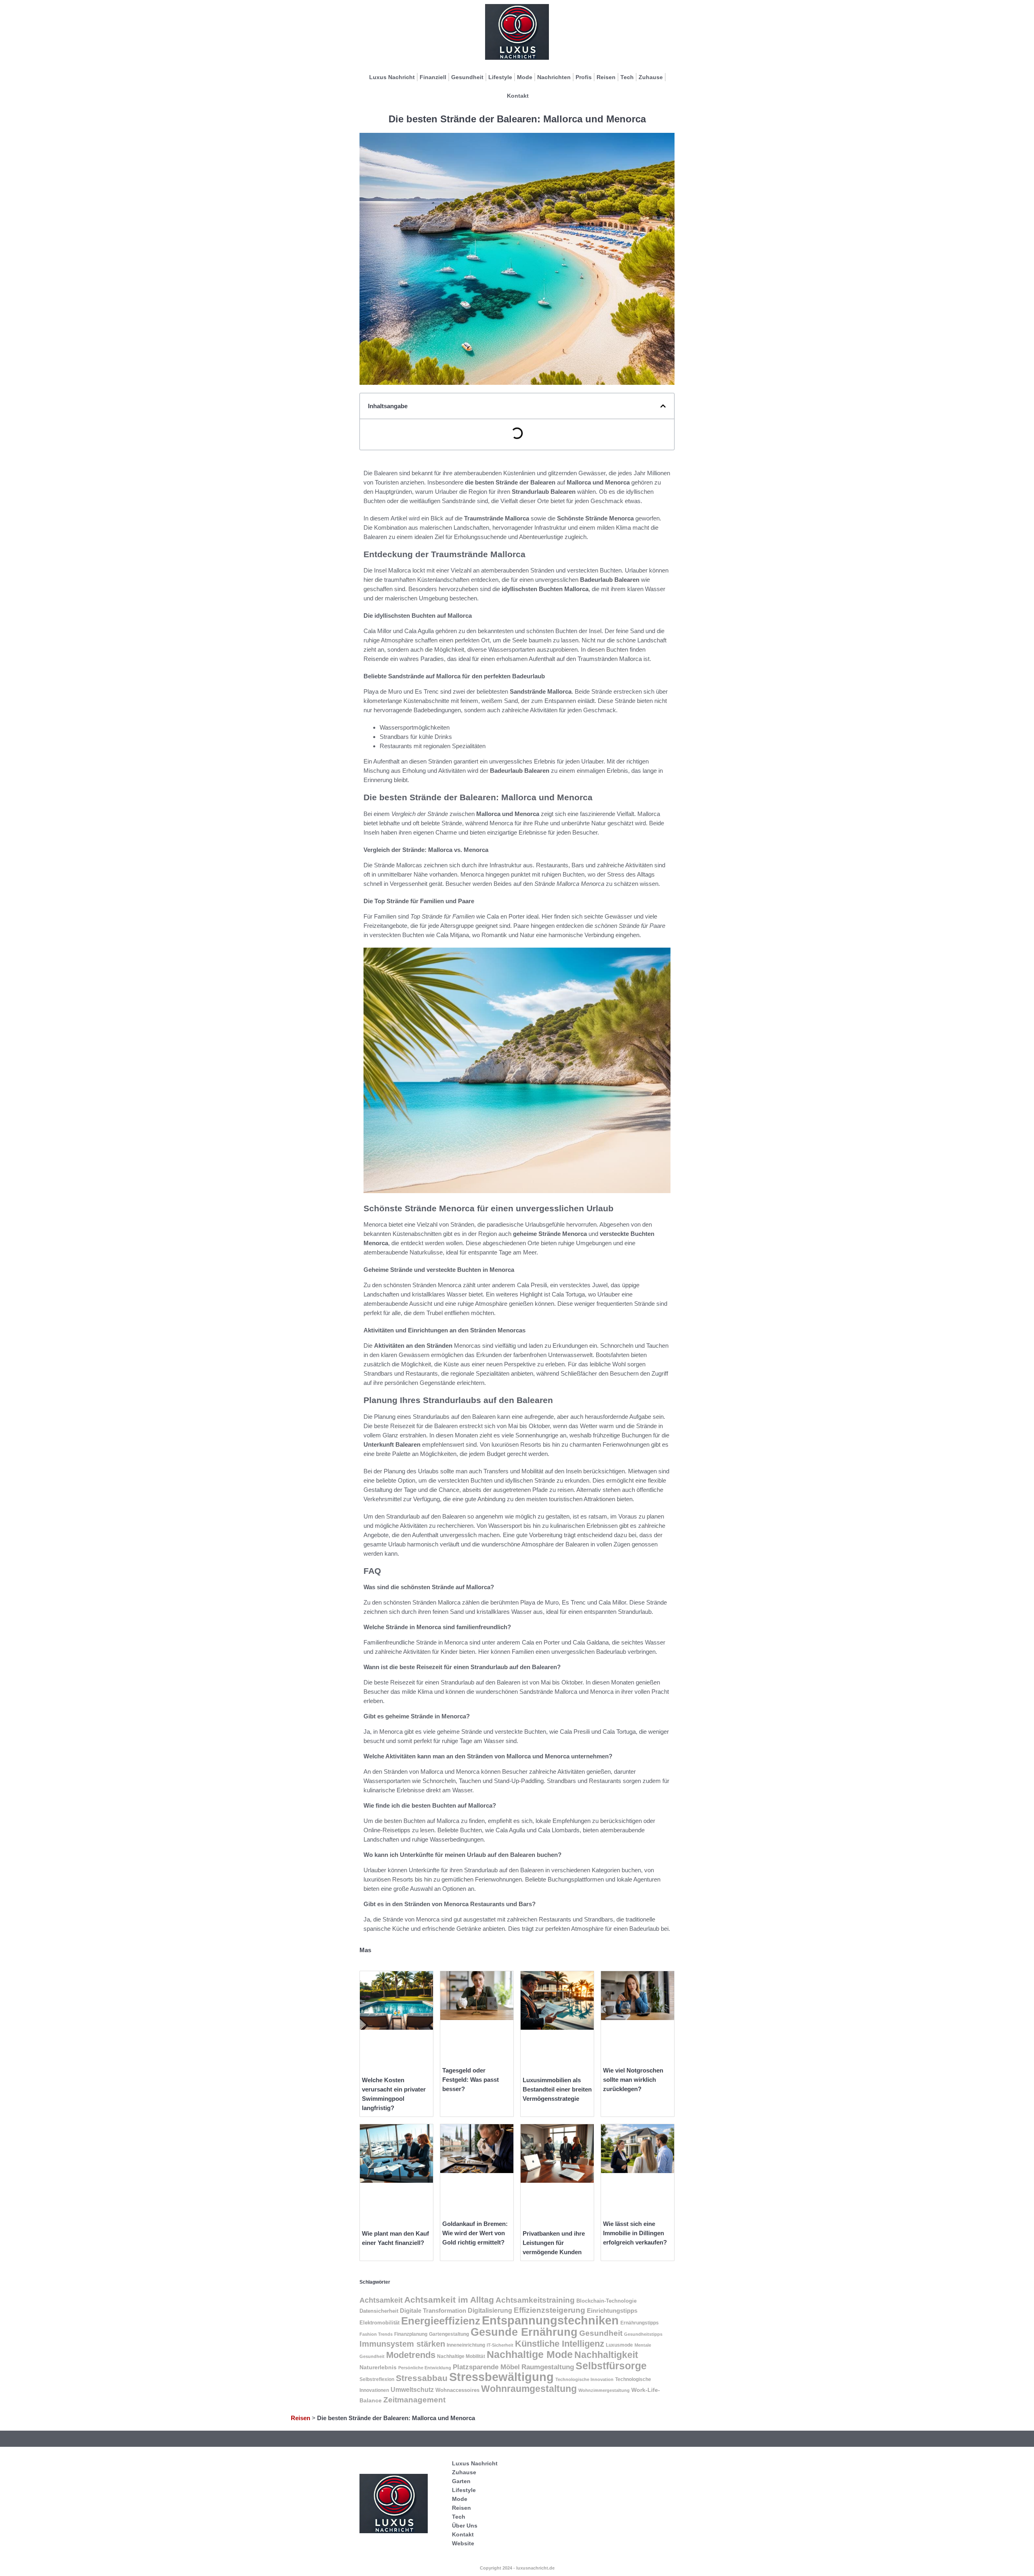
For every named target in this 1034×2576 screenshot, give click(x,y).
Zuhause (651, 77)
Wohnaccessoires (457, 2390)
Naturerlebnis (378, 2367)
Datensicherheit (379, 2311)
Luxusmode (619, 2345)
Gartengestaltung (449, 2334)
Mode (525, 77)
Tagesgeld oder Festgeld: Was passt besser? (471, 2080)
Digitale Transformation (433, 2311)
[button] (663, 406)
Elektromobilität (379, 2323)
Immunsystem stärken (402, 2344)
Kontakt (518, 96)
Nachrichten (554, 77)
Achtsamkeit (381, 2300)
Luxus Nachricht (392, 77)
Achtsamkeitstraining (535, 2300)
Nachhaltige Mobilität (461, 2356)
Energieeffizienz (441, 2321)
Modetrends (411, 2355)
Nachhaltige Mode (530, 2354)
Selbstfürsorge (611, 2366)
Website (463, 2543)
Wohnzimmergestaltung (604, 2390)
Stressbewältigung (501, 2377)
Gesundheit (467, 77)
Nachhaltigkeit (606, 2355)
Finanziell (433, 77)
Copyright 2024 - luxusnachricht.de (517, 2568)
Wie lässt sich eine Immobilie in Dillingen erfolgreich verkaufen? (635, 2233)
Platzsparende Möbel (486, 2367)
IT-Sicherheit (500, 2345)
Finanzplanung (411, 2334)
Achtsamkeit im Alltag (449, 2300)
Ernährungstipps (640, 2323)
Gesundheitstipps (643, 2334)
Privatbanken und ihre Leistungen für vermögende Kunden (554, 2243)
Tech (627, 77)
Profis (584, 77)
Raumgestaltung (548, 2367)
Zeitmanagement (414, 2400)
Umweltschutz (412, 2390)
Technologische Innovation (584, 2379)
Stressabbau (422, 2378)
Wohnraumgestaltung (529, 2389)
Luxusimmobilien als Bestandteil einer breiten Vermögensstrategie (557, 2089)
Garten (461, 2481)
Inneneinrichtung (466, 2345)
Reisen (606, 77)
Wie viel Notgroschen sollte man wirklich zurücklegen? (633, 2080)
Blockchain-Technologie (606, 2301)
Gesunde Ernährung (524, 2332)
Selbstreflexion (377, 2379)
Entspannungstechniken (550, 2320)
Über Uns (465, 2526)
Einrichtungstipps (612, 2311)
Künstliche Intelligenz (560, 2344)
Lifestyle (500, 77)
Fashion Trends (376, 2334)
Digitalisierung (490, 2311)
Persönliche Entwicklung (425, 2368)
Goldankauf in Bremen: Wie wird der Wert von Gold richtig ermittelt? (475, 2233)
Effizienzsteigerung (550, 2310)
